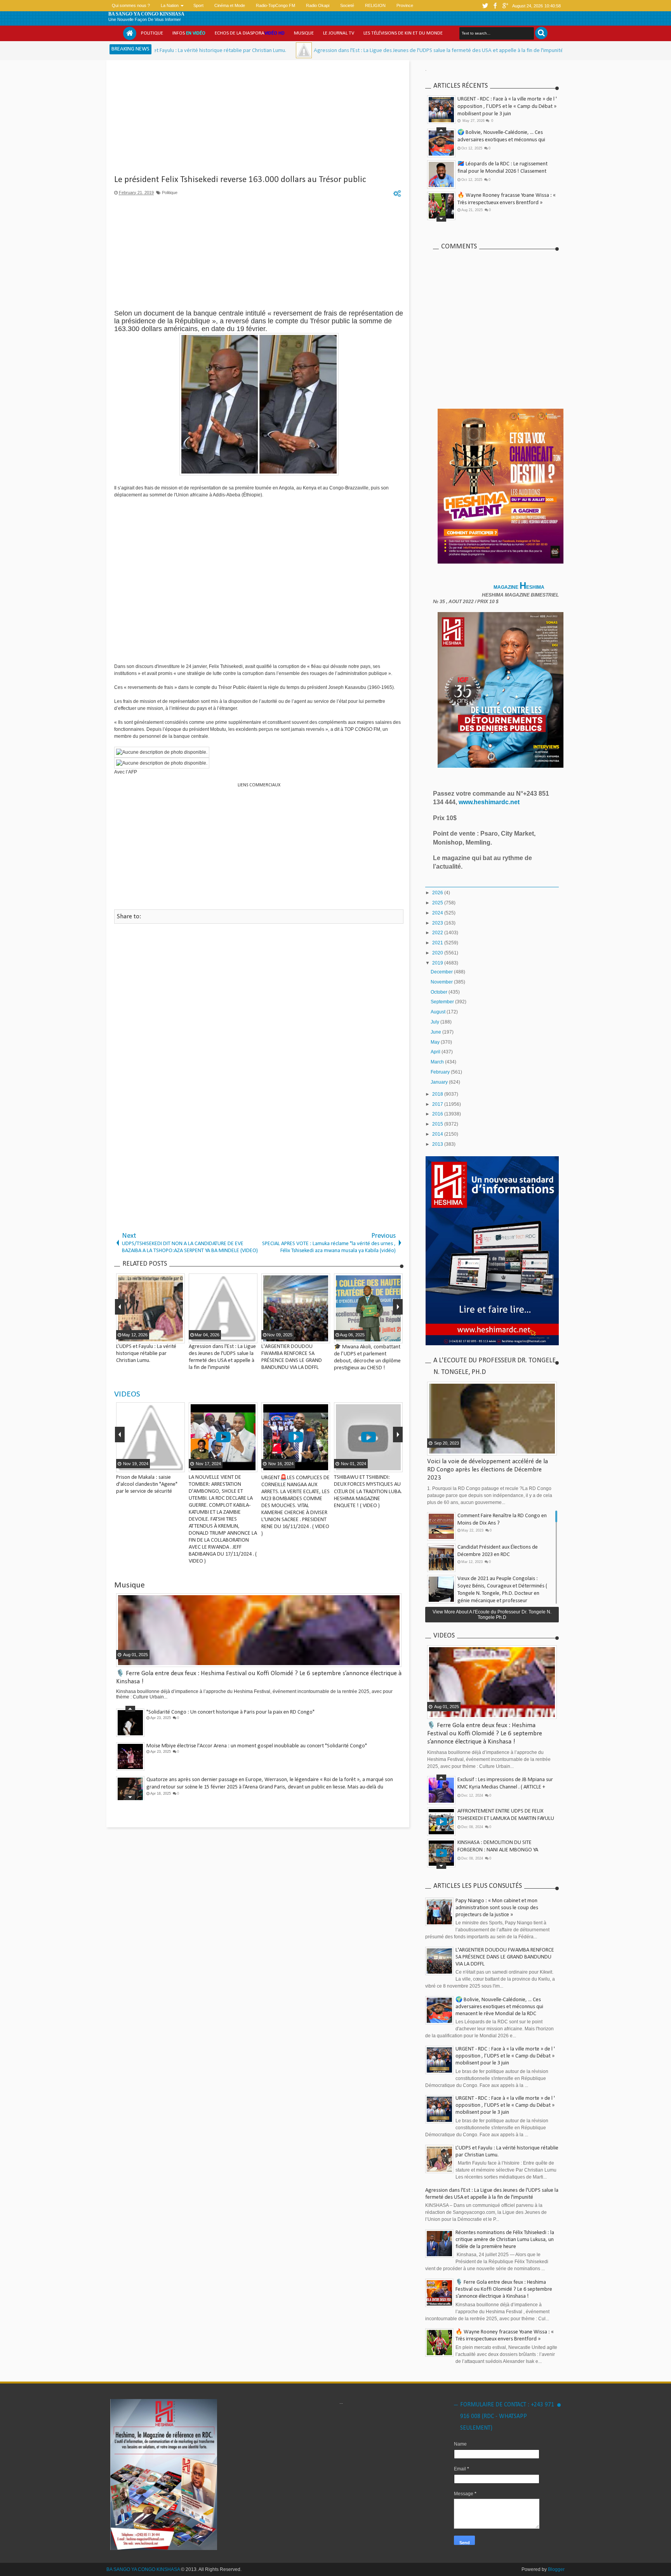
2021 (438, 943)
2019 (438, 963)
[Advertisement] (259, 120)
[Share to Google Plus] (178, 1466)
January (440, 1082)
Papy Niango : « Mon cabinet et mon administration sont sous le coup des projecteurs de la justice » (497, 1908)
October (440, 992)
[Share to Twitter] (168, 1466)
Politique (152, 33)
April (436, 1052)
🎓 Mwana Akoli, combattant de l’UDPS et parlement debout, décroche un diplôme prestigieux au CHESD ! (505, 171)
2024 (438, 913)
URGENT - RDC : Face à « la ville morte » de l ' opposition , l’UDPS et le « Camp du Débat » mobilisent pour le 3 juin (507, 107)
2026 (438, 893)
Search (541, 33)
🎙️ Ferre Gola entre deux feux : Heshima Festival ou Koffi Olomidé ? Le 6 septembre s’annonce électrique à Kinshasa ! (506, 203)
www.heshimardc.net (490, 802)
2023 (438, 923)
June (436, 1032)
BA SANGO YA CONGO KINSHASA (146, 14)
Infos (189, 33)
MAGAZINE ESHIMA (520, 587)
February (441, 1072)
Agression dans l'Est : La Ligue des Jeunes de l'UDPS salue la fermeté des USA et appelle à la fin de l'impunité (319, 51)
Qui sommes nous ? (131, 5)
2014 (438, 1134)
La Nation (170, 5)
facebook (495, 6)
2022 (438, 933)
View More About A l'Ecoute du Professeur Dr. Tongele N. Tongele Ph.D (492, 1615)
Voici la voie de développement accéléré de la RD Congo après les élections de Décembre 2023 (488, 1470)
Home (130, 33)
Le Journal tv (339, 33)
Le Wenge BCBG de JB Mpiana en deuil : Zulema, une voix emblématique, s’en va (236, 1746)
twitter (485, 6)
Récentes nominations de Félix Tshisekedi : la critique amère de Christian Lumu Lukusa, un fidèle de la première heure (505, 2240)
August (439, 1012)
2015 (438, 1124)
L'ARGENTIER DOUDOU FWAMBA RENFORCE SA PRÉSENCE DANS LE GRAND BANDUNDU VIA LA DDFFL (505, 1957)
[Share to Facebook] (158, 1466)
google (505, 6)
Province (405, 5)
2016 (438, 1114)
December (442, 972)
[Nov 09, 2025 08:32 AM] (462, 50)
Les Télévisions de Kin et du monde (403, 33)
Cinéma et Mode (230, 5)
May (436, 1042)
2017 (438, 1104)
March (438, 1062)
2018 (438, 1094)
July (435, 1022)
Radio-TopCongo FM (276, 5)
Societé (347, 5)
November (442, 982)
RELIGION (375, 5)
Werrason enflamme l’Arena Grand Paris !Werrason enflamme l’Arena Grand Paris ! (239, 1780)
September (443, 1002)
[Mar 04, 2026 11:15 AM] (184, 50)
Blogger (556, 2569)
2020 (438, 953)
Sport (198, 5)
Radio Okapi (318, 5)
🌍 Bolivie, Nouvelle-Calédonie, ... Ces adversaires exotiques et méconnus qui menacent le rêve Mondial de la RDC (499, 2007)
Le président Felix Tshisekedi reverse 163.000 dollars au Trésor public (240, 180)
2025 (438, 903)
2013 (438, 1144)
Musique (304, 33)
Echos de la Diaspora (250, 33)
